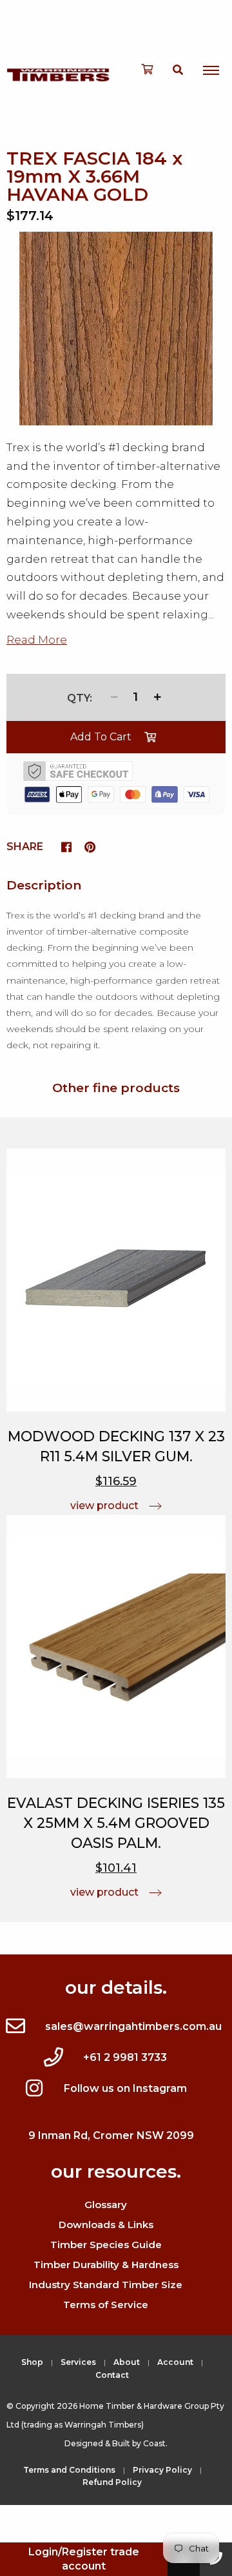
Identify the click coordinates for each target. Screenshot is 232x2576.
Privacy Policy (162, 2470)
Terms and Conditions (69, 2470)
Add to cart (101, 737)
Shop (32, 2362)
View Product (104, 1506)
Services (78, 2362)
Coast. (155, 2443)
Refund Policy (112, 2482)
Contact (112, 2375)
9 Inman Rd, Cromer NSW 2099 (111, 2135)
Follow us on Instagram (125, 2088)
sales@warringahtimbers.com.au (133, 2026)
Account (175, 2362)
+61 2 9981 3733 (125, 2057)
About (127, 2362)
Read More (37, 640)
